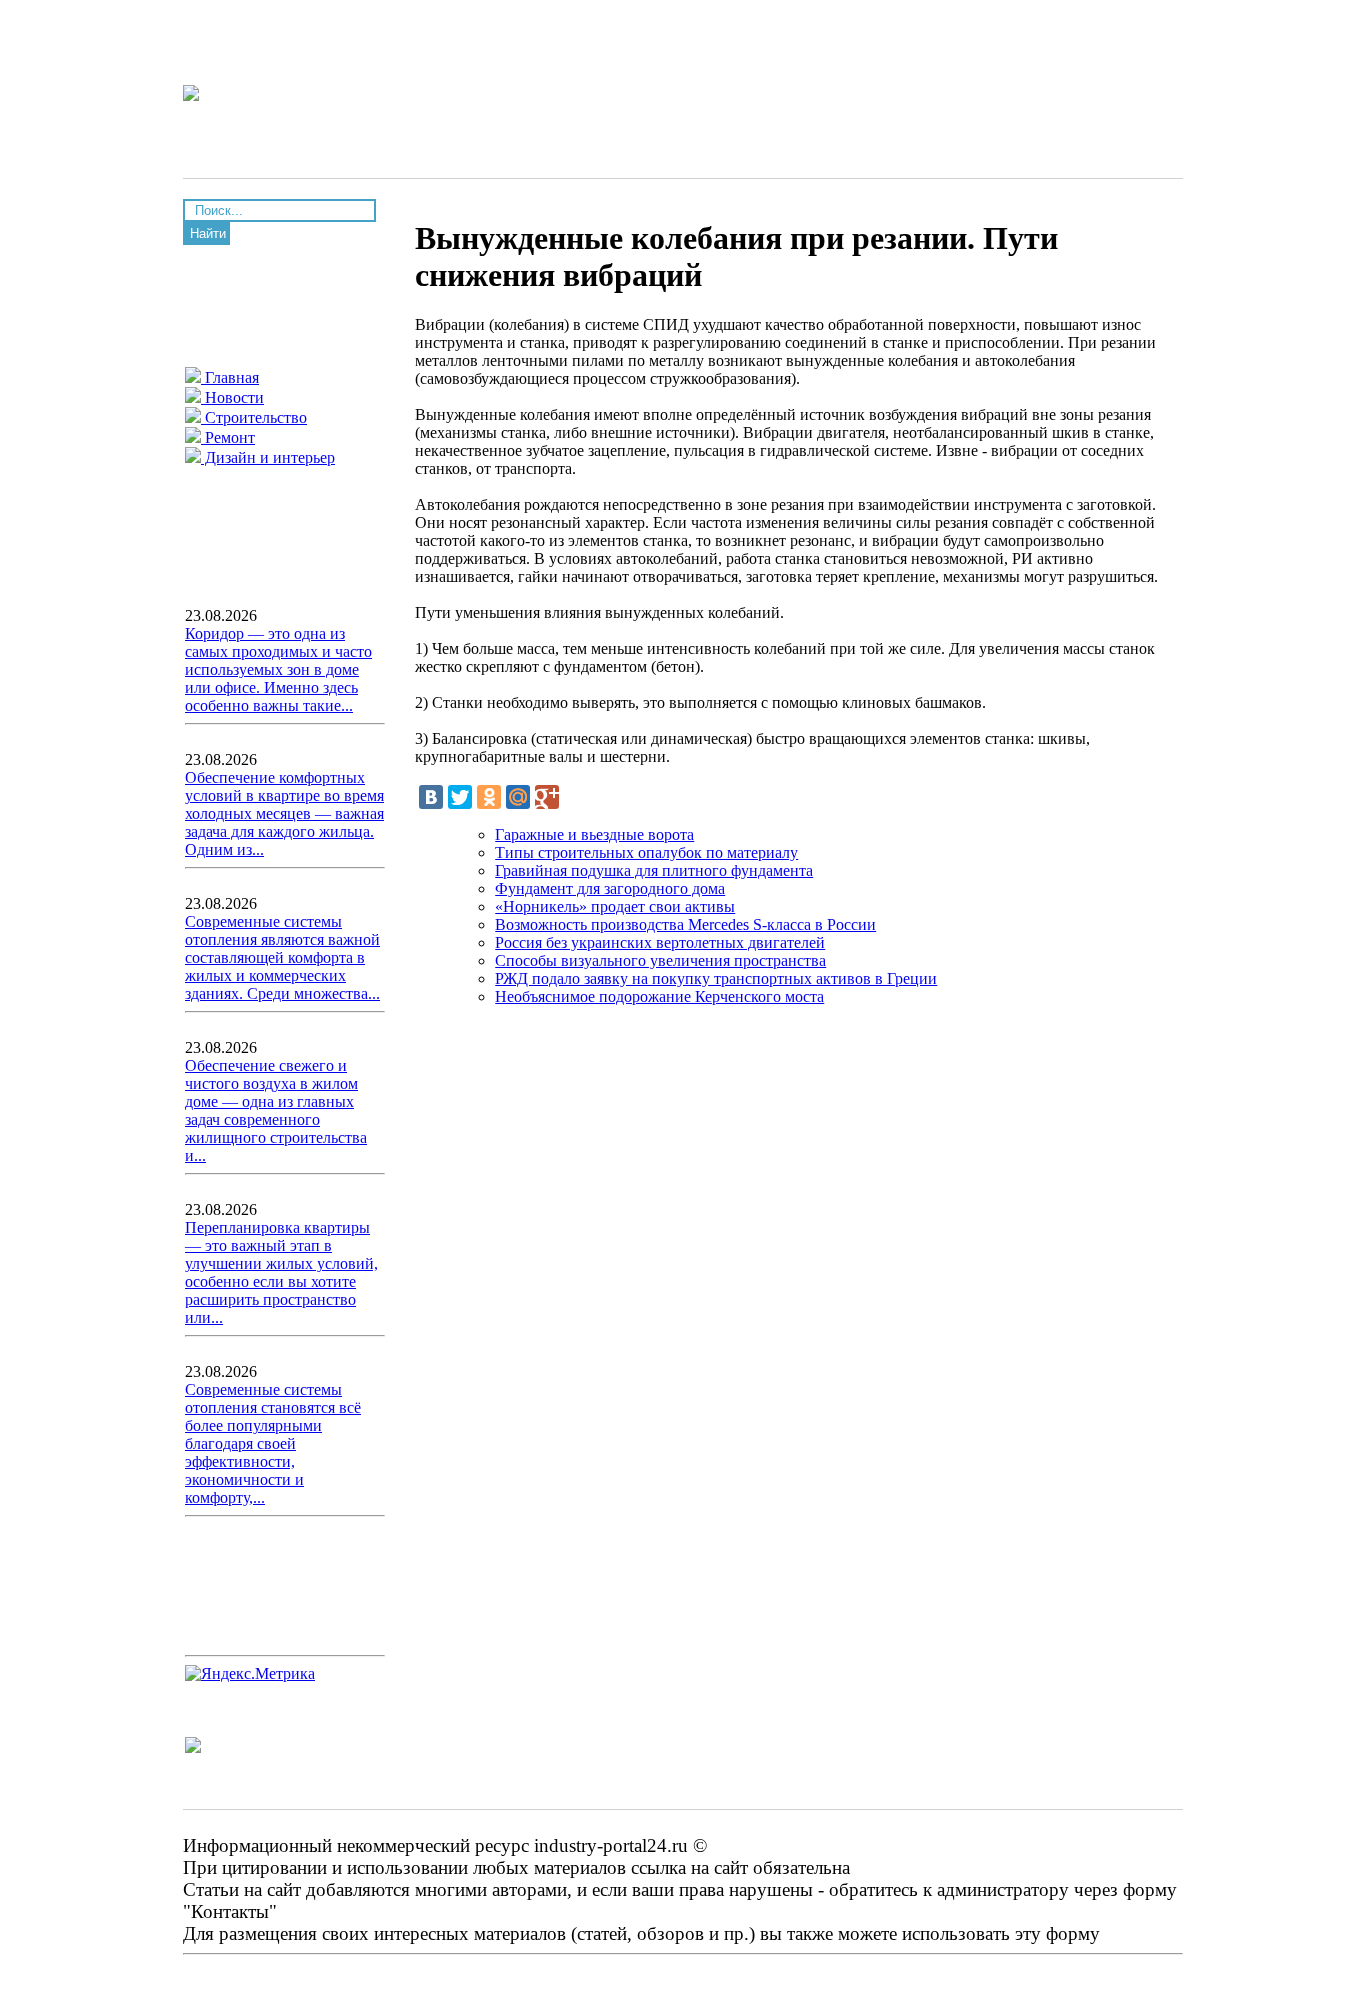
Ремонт (228, 437)
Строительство (254, 417)
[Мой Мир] (518, 797)
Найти (208, 233)
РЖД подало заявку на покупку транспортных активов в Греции (716, 978)
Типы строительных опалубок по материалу (646, 852)
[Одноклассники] (489, 797)
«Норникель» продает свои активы (615, 906)
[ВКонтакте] (431, 797)
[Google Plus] (547, 797)
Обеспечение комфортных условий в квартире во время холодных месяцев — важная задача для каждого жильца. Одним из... (284, 813)
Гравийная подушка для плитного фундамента (654, 870)
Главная (230, 377)
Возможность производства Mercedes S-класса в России (685, 924)
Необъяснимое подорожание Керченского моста (659, 996)
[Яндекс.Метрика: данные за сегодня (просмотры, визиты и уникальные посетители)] (250, 1674)
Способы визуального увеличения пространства (660, 960)
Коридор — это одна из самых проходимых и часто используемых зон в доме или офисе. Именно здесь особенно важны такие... (278, 669)
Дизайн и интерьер (268, 457)
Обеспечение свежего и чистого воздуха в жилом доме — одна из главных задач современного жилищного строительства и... (276, 1110)
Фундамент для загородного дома (610, 888)
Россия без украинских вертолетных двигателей (660, 942)
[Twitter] (460, 797)
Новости (232, 397)
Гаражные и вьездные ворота (594, 834)
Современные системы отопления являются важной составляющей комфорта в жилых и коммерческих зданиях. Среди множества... (282, 957)
